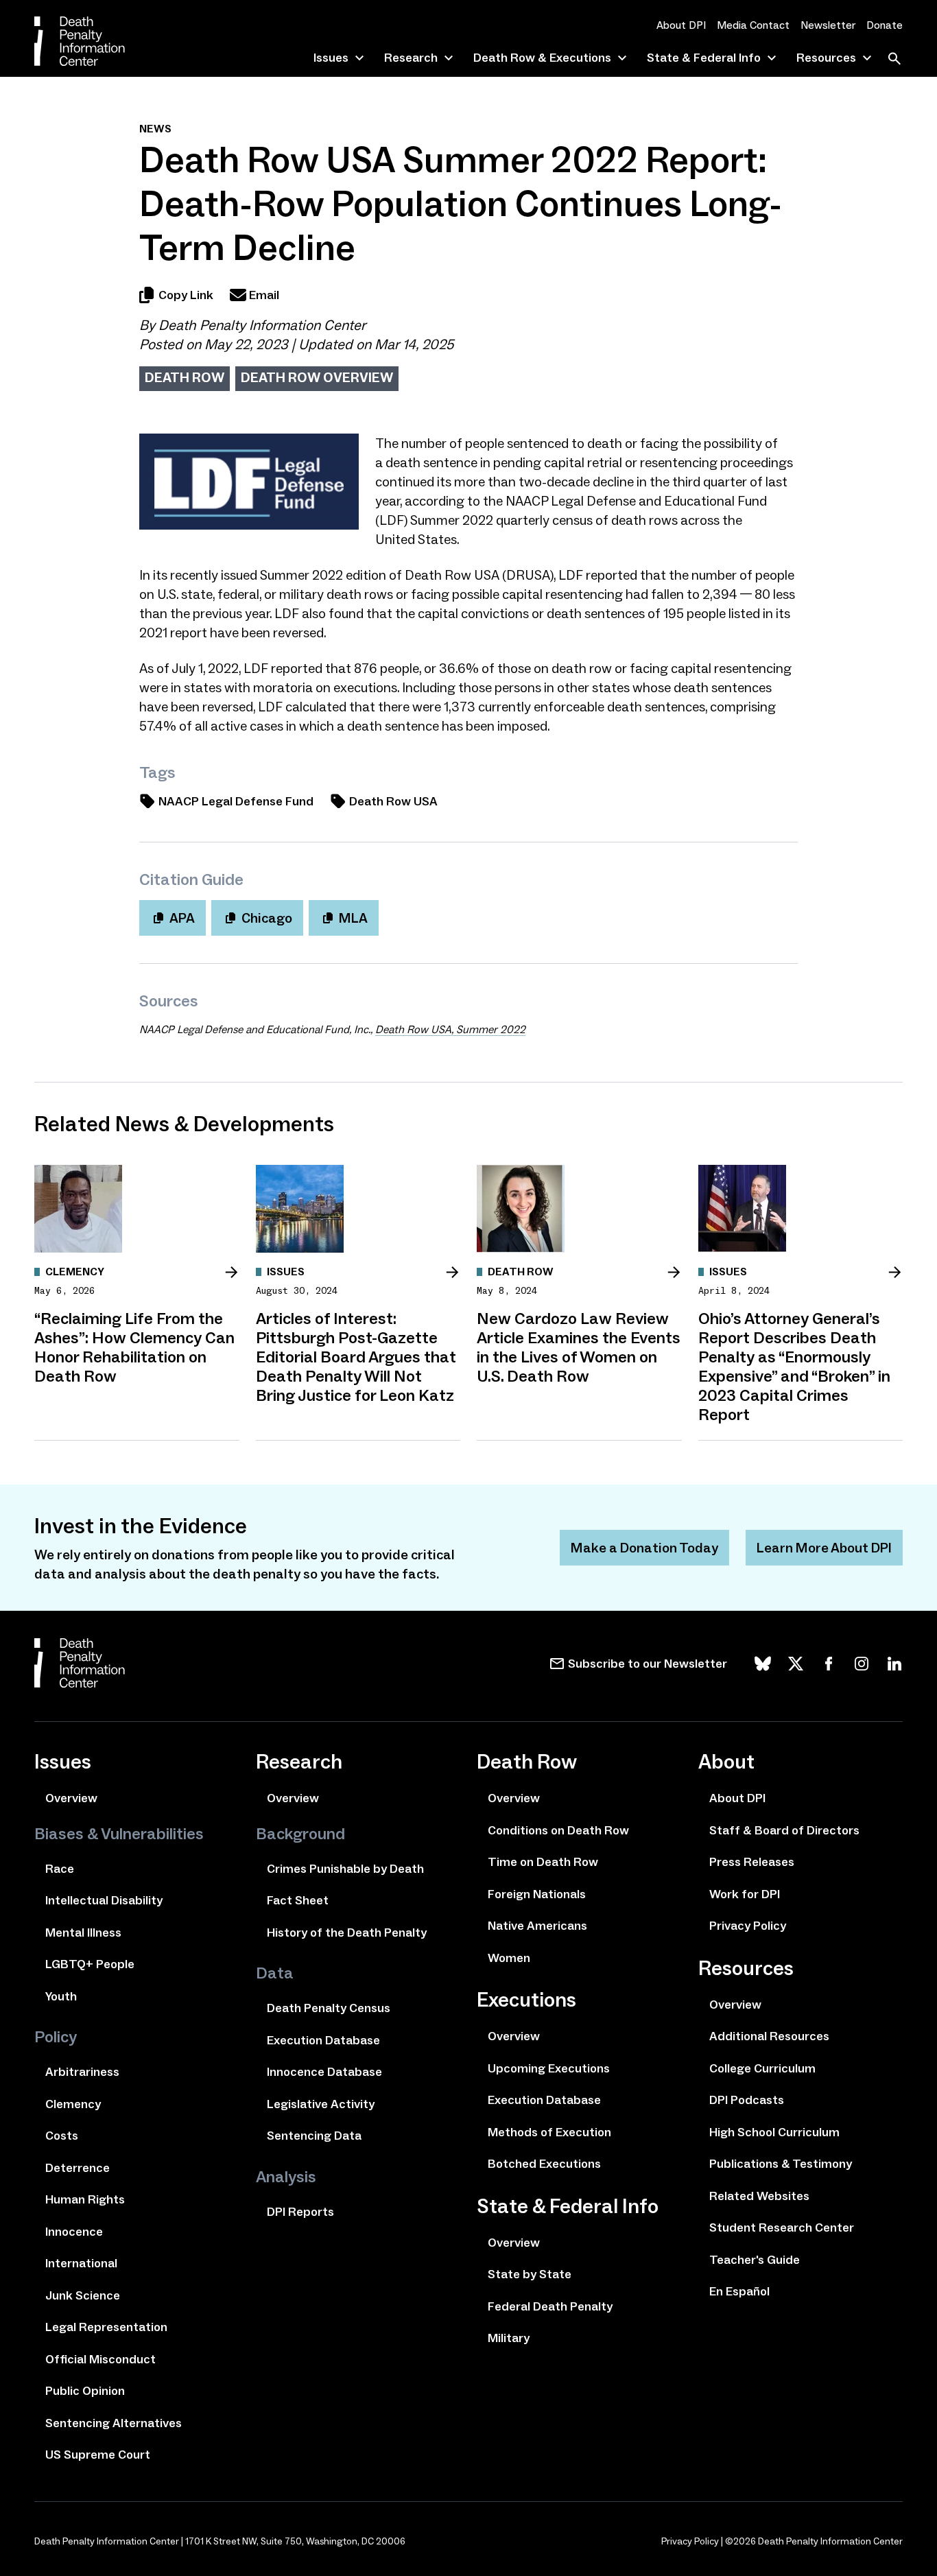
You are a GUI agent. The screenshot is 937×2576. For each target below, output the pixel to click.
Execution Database (323, 2040)
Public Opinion (85, 2391)
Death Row (185, 377)
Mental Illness (83, 1933)
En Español (739, 2291)
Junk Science (83, 2295)
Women (509, 1958)
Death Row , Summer (450, 1029)
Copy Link (186, 295)
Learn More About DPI (824, 1548)
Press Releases (752, 1862)
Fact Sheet (298, 1900)
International (81, 2263)
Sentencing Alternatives (114, 2423)
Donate (885, 25)
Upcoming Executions (549, 2068)
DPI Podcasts (747, 2100)
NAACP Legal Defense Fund (236, 801)
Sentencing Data (314, 2136)
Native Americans (537, 1926)
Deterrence (78, 2168)
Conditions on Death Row (558, 1830)
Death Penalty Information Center (262, 325)
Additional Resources (769, 2036)
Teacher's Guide (755, 2260)
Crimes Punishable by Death (345, 1869)
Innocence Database (324, 2072)
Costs (62, 2136)
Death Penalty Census (329, 2008)
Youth (61, 1996)
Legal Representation (106, 2327)
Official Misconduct (100, 2359)
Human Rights (85, 2199)
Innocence (74, 2232)
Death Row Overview (317, 377)
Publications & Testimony (781, 2164)
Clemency (73, 2104)
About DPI (681, 25)
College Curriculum (762, 2068)
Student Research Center (782, 2228)
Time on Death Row (543, 1862)
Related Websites (759, 2196)
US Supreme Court (98, 2455)
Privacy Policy (748, 1926)
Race (60, 1869)
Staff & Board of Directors (784, 1830)
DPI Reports (300, 2212)
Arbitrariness (82, 2072)
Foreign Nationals (537, 1894)
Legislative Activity (321, 2104)
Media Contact (753, 25)
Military (509, 2338)
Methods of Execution (549, 2132)
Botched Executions (544, 2164)
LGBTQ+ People (90, 1964)
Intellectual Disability (104, 1900)
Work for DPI (745, 1894)
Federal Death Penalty (550, 2306)
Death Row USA (393, 801)
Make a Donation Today (644, 1548)
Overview (71, 1798)
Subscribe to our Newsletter (648, 1664)
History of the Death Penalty (347, 1933)
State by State (530, 2274)
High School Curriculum (774, 2132)
